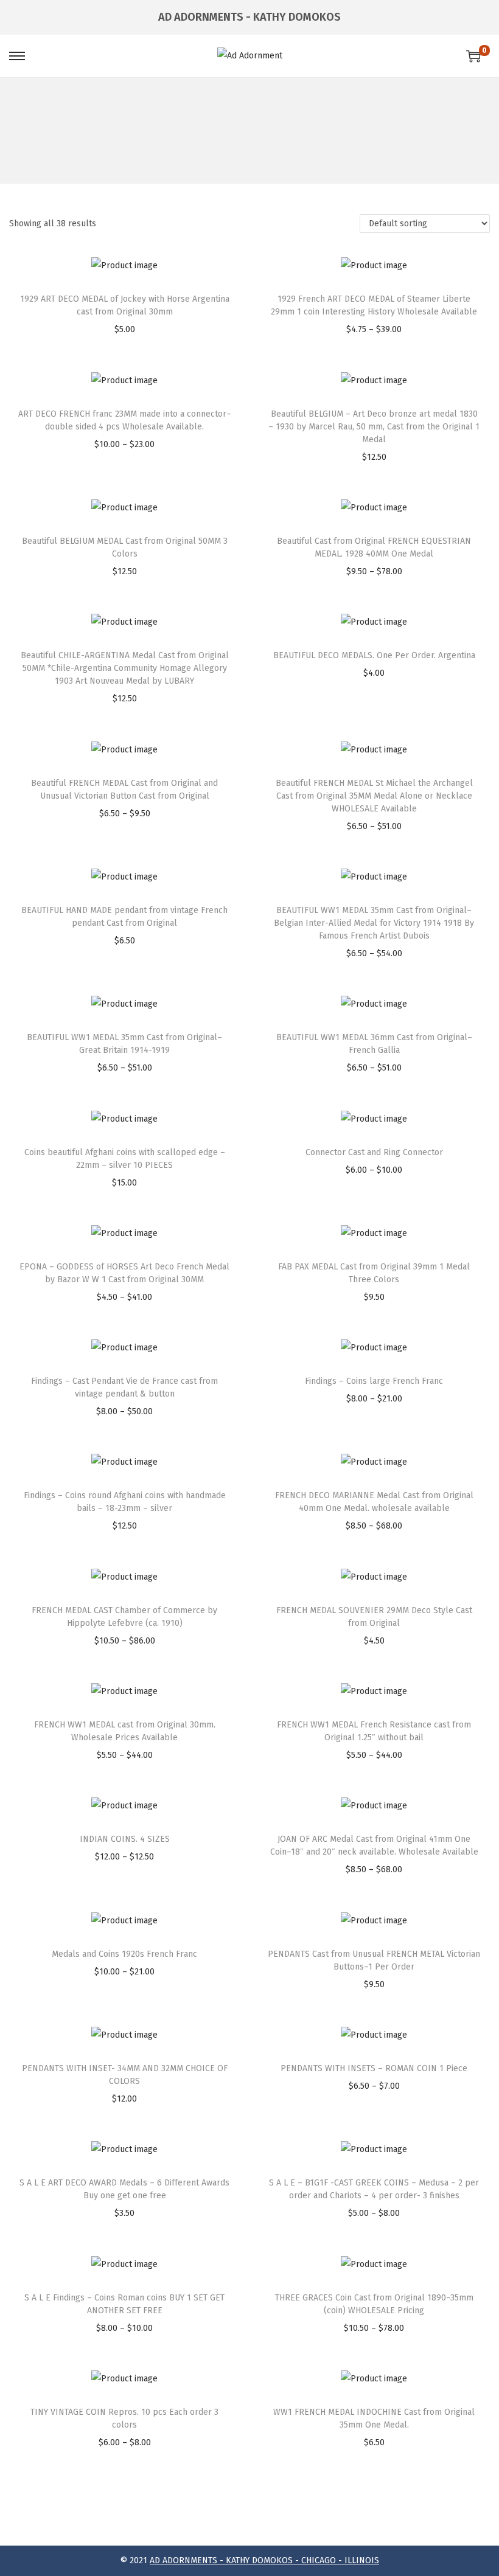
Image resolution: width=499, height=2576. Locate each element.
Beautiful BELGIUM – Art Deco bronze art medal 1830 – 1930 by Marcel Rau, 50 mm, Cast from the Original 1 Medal (374, 427)
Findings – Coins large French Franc (374, 1381)
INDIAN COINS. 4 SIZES (125, 1839)
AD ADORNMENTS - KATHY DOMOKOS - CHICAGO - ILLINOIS (264, 2560)
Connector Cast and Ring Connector (374, 1152)
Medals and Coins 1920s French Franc (124, 1954)
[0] (473, 56)
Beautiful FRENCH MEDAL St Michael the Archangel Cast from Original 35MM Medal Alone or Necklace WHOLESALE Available (374, 796)
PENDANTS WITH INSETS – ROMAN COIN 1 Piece (374, 2068)
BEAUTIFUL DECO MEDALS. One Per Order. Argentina (374, 655)
